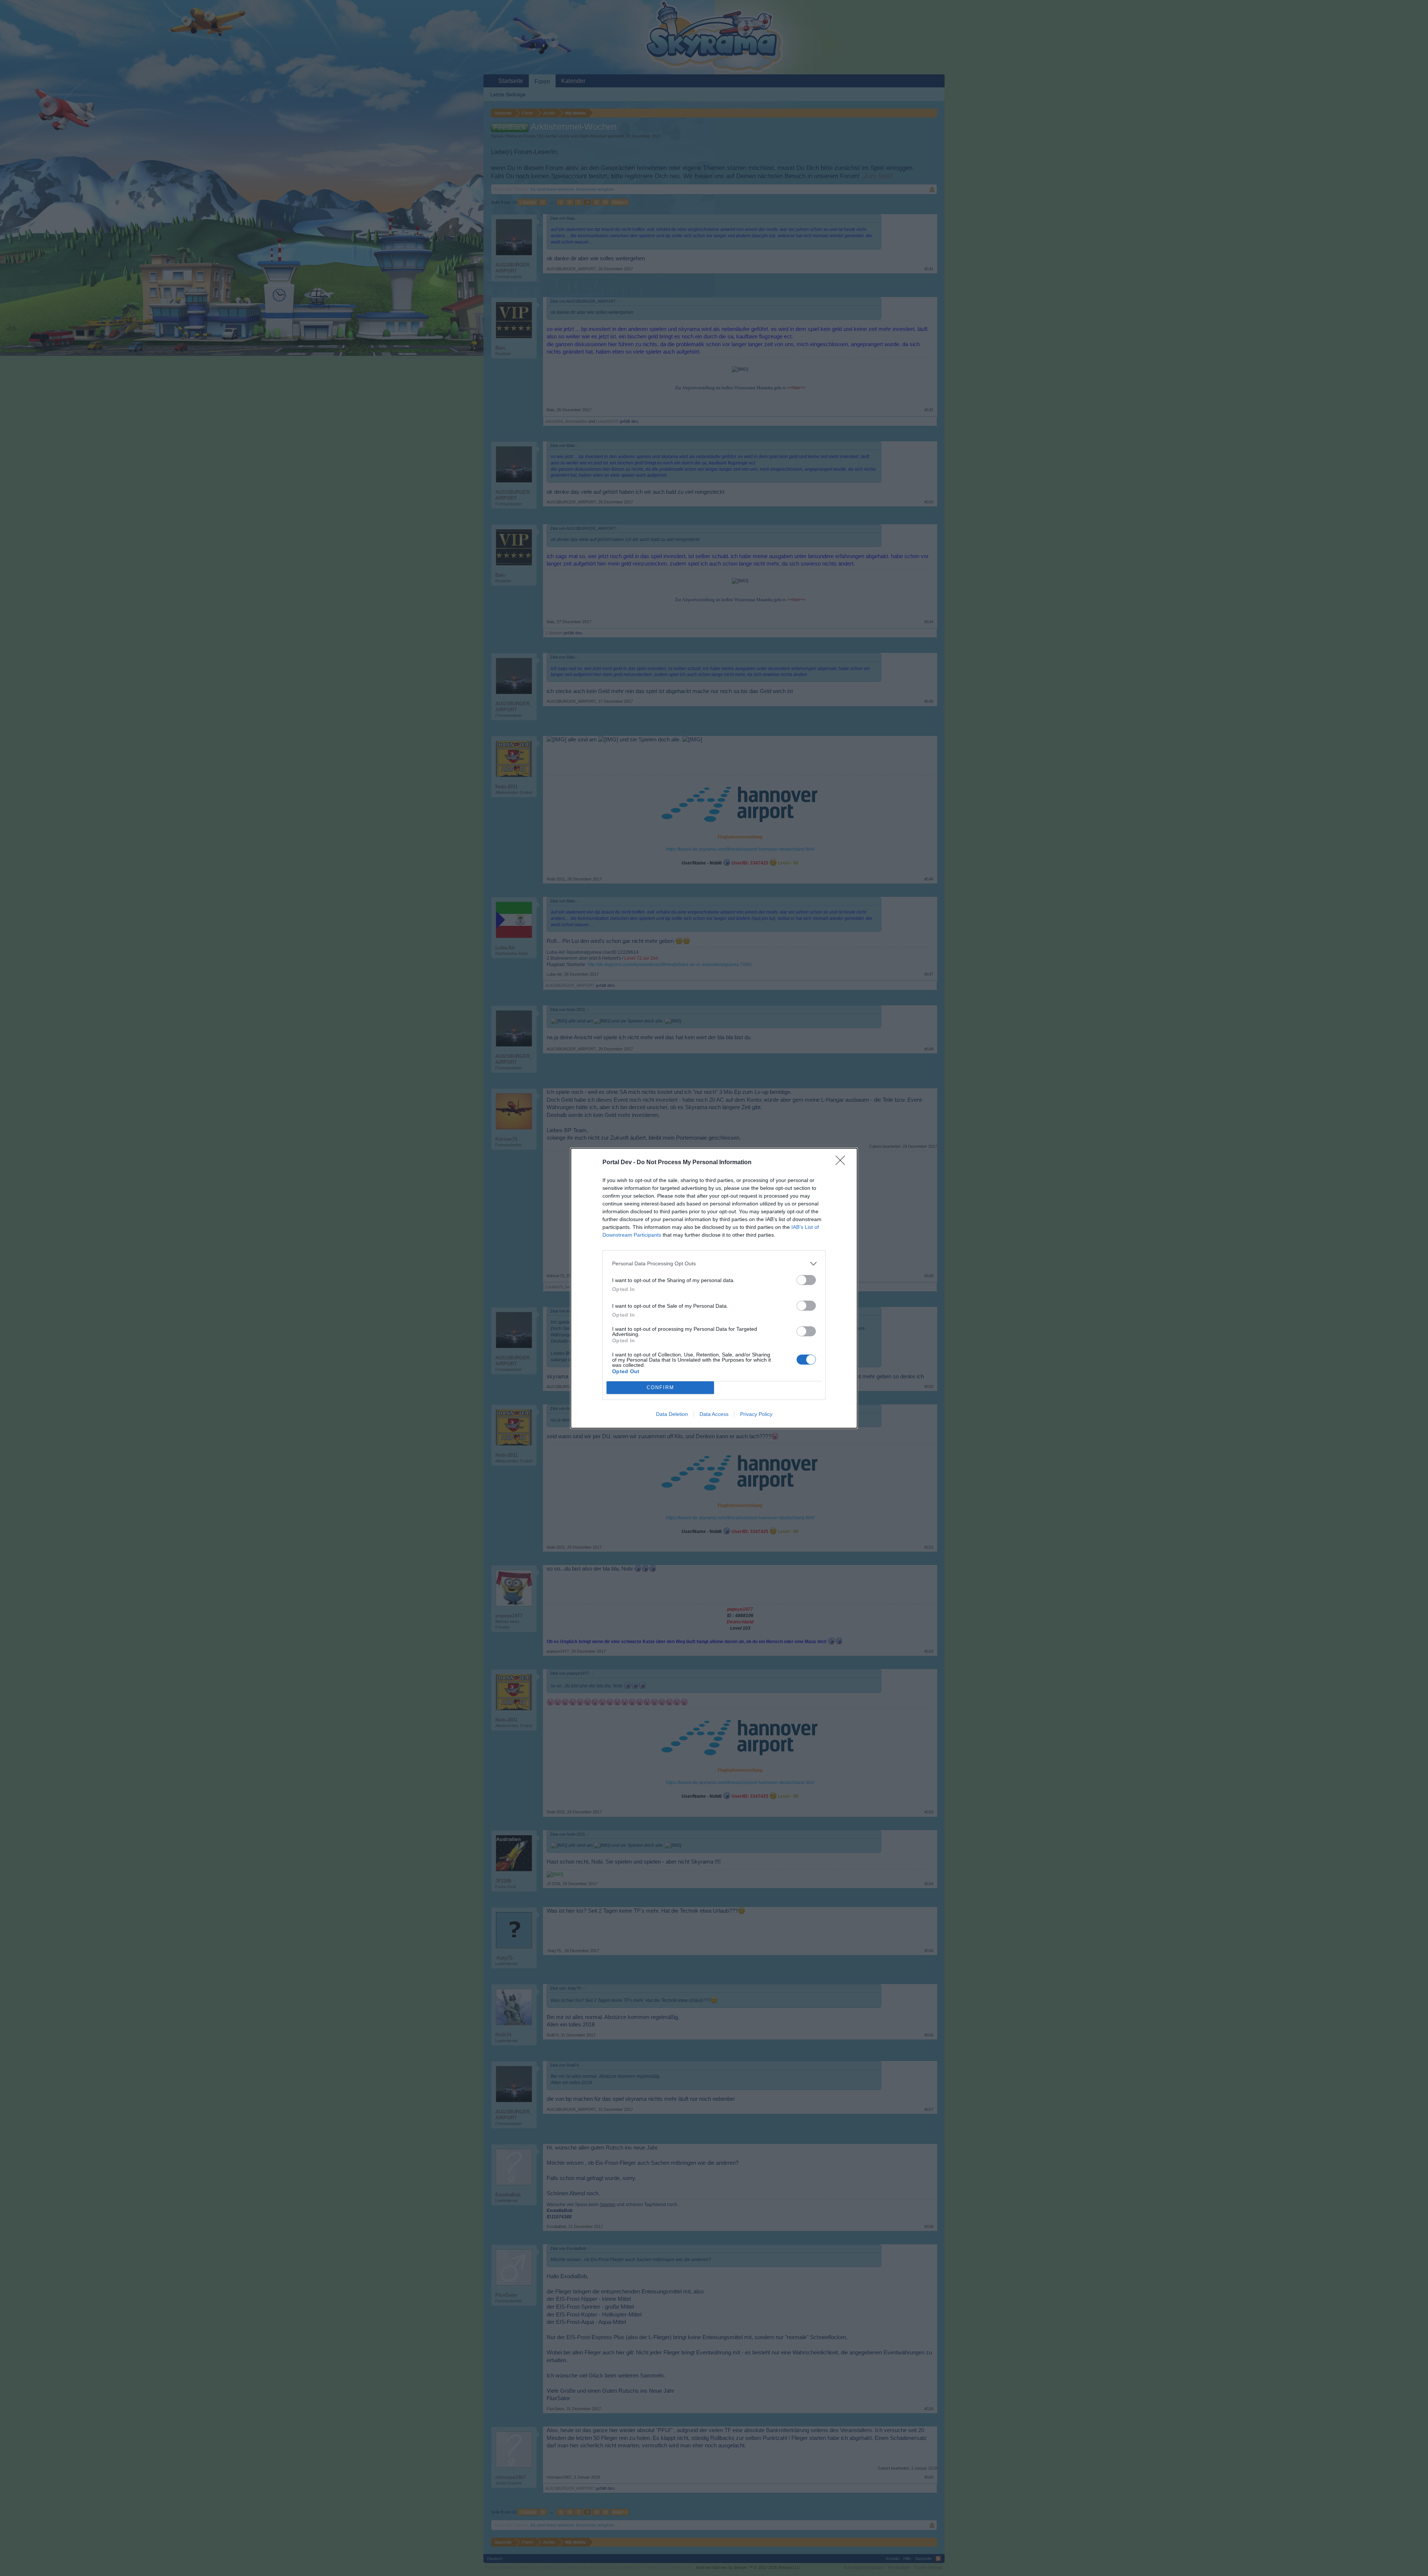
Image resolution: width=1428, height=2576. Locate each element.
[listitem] (714, 1264)
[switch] (806, 1280)
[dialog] (714, 1288)
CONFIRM (660, 1387)
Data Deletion (672, 1414)
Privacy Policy (756, 1414)
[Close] (843, 1163)
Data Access (714, 1414)
